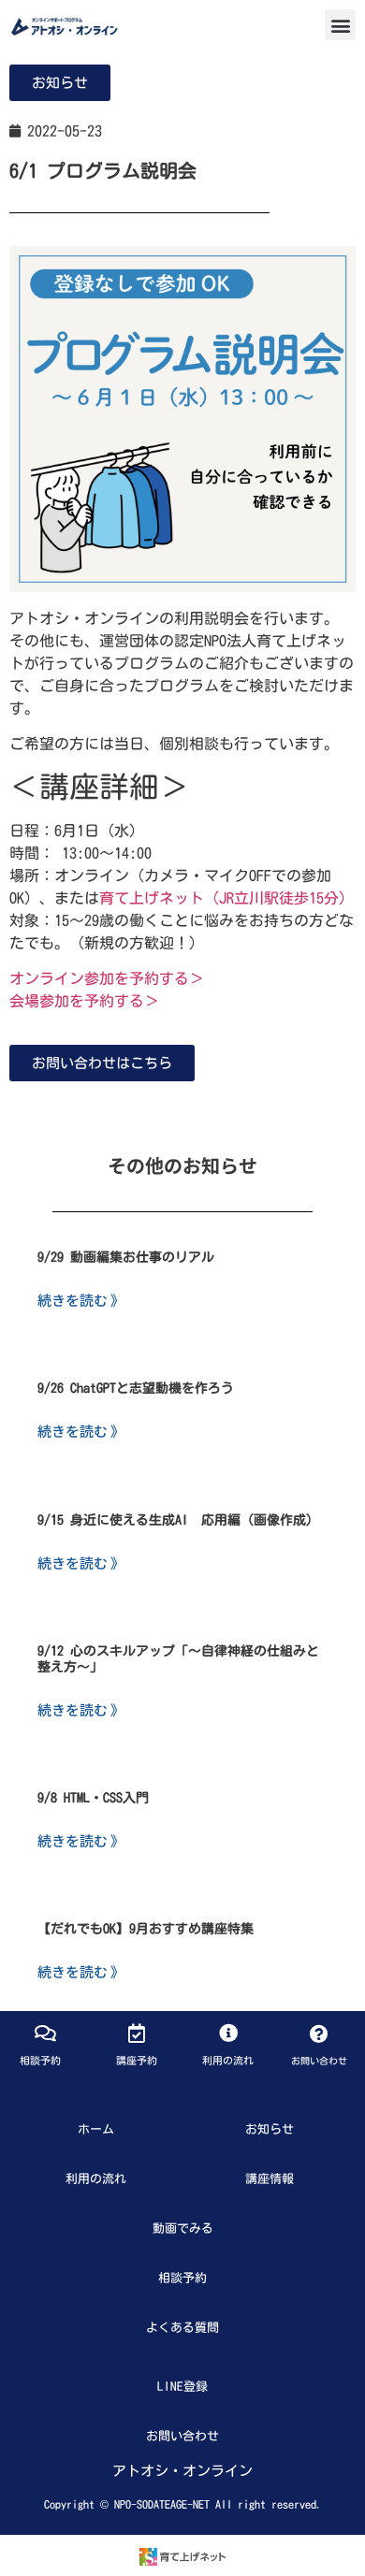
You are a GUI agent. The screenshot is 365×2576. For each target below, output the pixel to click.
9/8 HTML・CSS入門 (93, 1798)
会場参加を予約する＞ (84, 1001)
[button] (340, 25)
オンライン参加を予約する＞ (107, 978)
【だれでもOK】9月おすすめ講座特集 (146, 1929)
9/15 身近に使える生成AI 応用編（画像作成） (178, 1520)
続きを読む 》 (81, 1300)
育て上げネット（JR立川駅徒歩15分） (226, 898)
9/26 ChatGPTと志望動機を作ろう (136, 1388)
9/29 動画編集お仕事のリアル (126, 1257)
